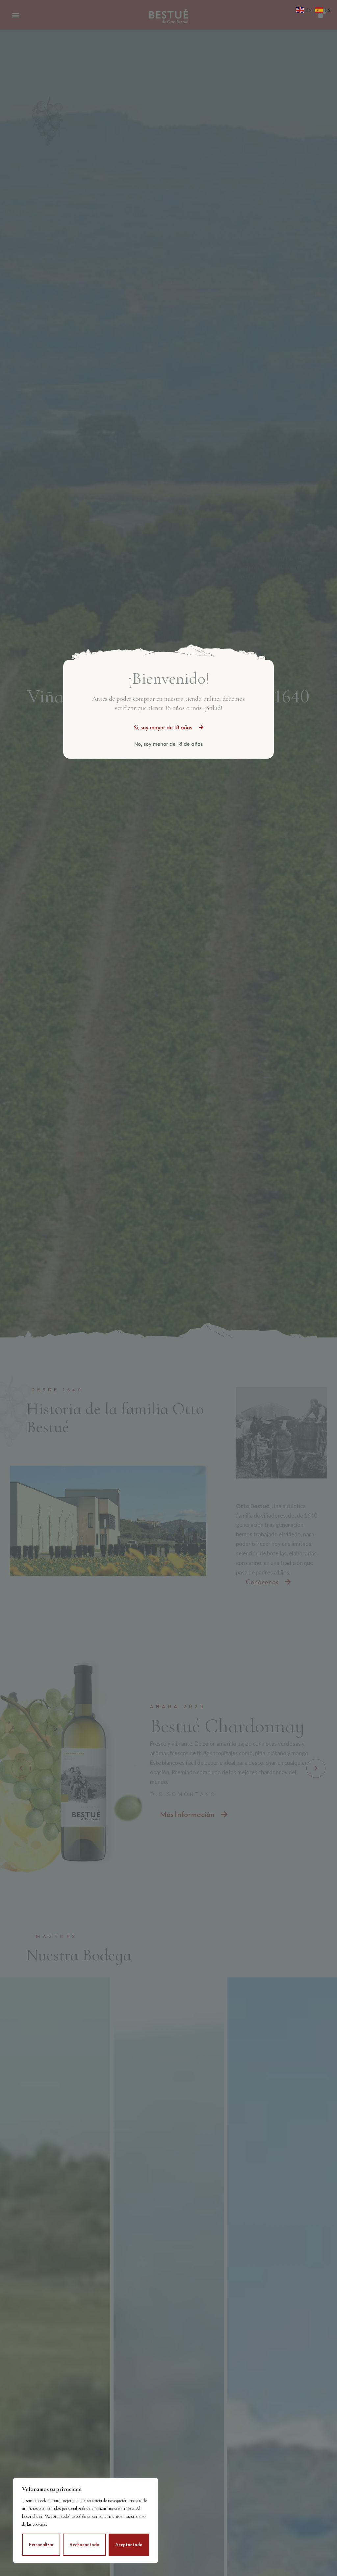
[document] (168, 1288)
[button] (169, 727)
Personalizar (41, 2545)
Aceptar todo (129, 2545)
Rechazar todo (84, 2545)
